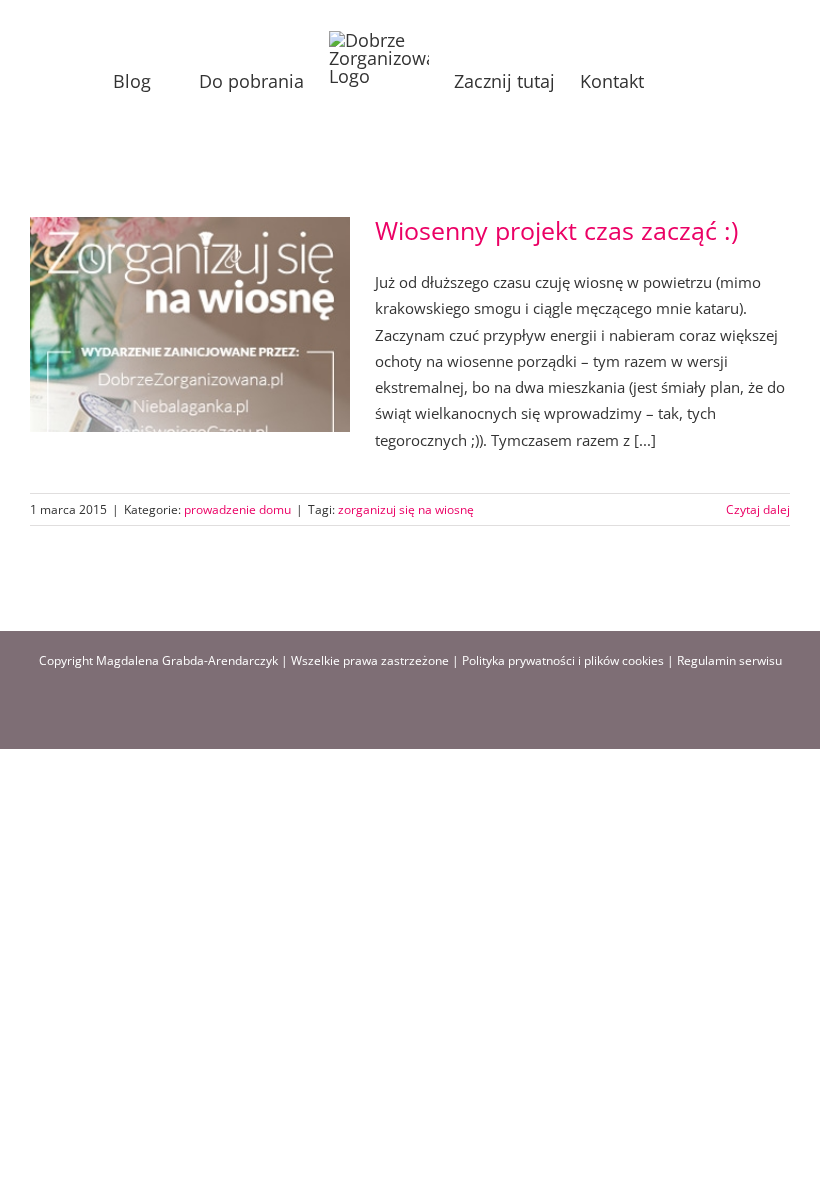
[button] (676, 81)
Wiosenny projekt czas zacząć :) (556, 230)
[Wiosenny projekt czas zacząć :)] (190, 324)
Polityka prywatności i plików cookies (563, 660)
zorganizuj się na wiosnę (406, 509)
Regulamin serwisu (729, 660)
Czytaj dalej (758, 509)
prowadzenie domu (237, 509)
